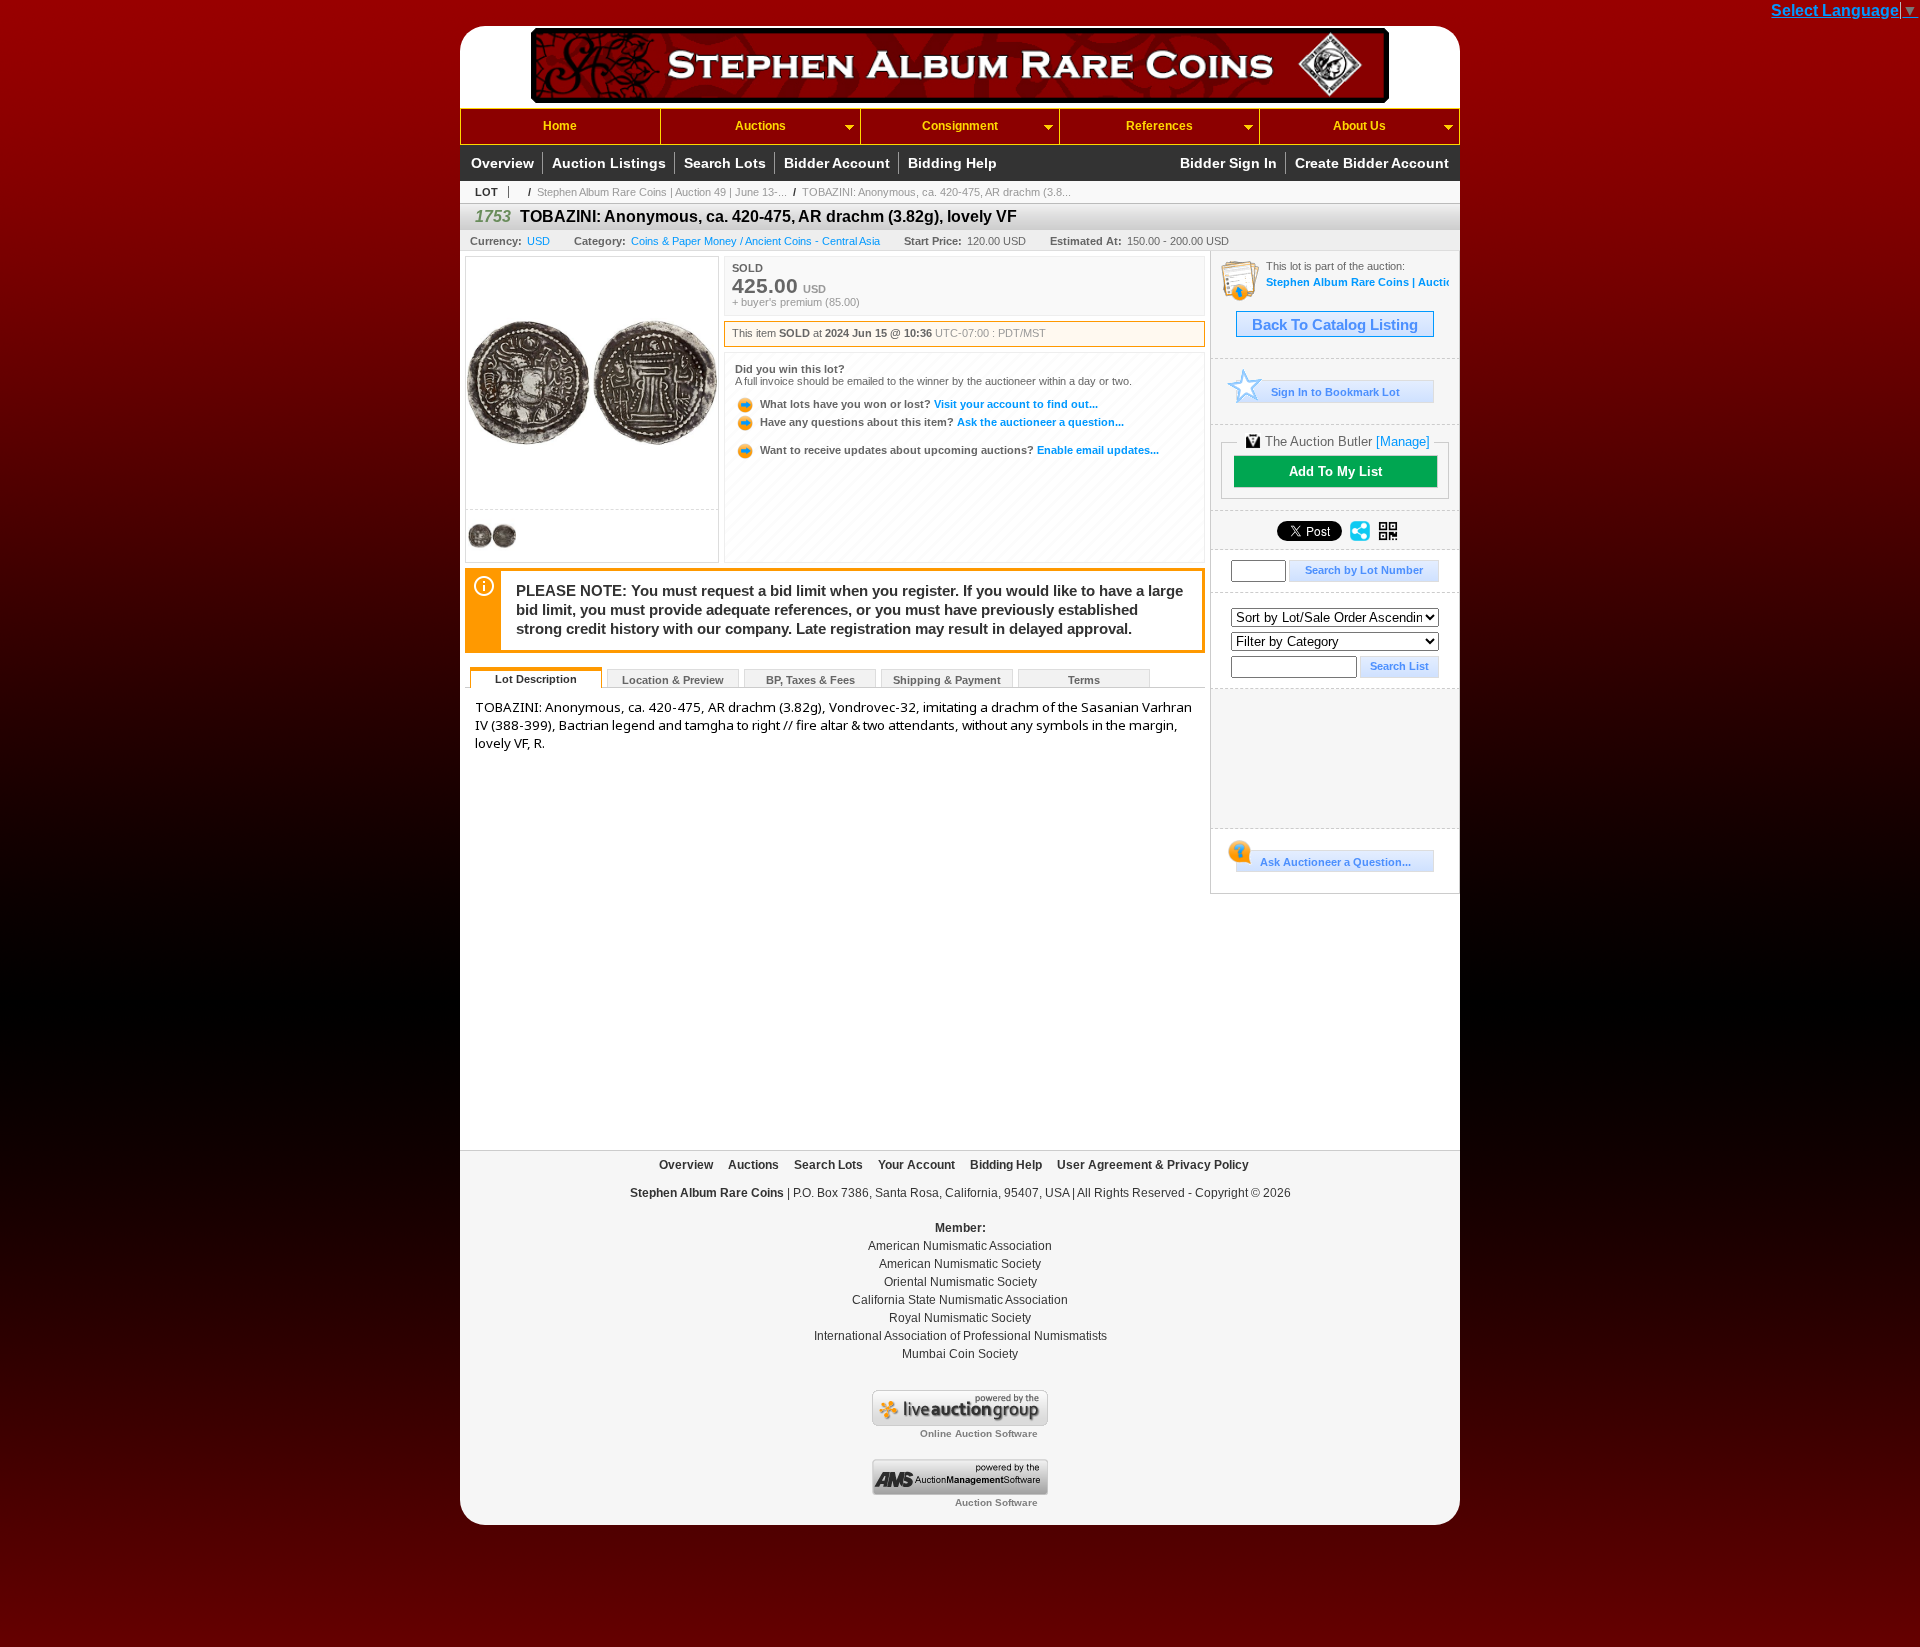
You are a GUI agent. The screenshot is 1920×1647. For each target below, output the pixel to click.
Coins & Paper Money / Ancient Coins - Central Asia (755, 241)
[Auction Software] (960, 1491)
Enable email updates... (959, 450)
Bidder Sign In (1228, 163)
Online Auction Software (979, 1433)
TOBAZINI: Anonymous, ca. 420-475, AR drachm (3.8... (936, 192)
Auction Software (996, 1502)
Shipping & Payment (947, 680)
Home (560, 126)
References (1159, 126)
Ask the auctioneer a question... (942, 422)
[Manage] (1403, 441)
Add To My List (1335, 471)
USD (538, 241)
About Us (1359, 126)
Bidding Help (952, 163)
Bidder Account (837, 163)
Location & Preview (673, 680)
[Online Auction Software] (960, 1422)
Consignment (960, 126)
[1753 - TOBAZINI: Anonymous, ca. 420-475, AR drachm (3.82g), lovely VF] (492, 556)
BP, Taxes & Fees (810, 680)
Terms (1084, 680)
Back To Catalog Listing (1335, 325)
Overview (502, 163)
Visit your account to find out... (929, 404)
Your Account (916, 1165)
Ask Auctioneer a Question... (1335, 862)
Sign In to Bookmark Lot (1335, 392)
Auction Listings (609, 163)
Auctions (760, 126)
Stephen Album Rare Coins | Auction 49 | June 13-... (662, 192)
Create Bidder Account (1372, 163)
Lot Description (536, 679)
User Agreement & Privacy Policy (1153, 1165)
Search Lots (725, 163)
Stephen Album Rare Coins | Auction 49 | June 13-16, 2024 (1357, 282)
